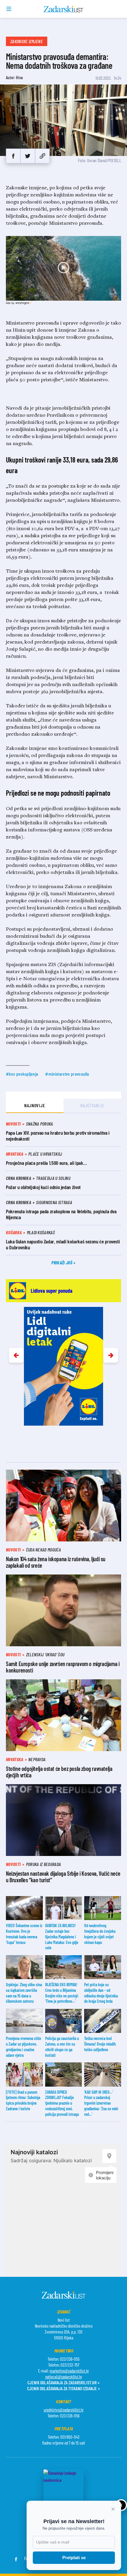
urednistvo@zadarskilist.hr (64, 2410)
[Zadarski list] (64, 9)
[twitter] (28, 156)
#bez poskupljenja (22, 1074)
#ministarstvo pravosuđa (67, 1074)
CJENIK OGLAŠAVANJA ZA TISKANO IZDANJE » (63, 2388)
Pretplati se (74, 2558)
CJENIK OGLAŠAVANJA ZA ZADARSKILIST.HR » (63, 2382)
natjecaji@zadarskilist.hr (64, 2377)
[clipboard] (42, 156)
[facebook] (13, 156)
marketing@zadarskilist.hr (69, 2371)
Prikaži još (62, 1262)
